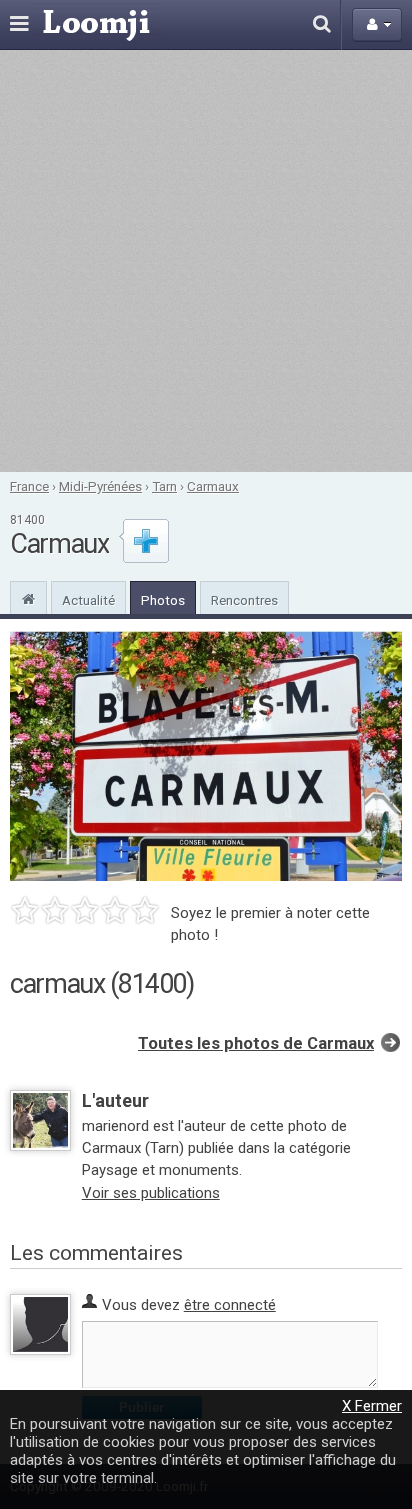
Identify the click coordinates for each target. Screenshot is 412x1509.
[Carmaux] (28, 597)
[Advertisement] (206, 261)
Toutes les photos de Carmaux (256, 1043)
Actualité (88, 600)
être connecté (230, 1305)
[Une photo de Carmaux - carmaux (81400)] (206, 756)
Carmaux (213, 486)
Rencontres (244, 600)
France (29, 486)
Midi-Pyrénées (100, 486)
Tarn (164, 486)
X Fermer (372, 1406)
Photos (163, 600)
